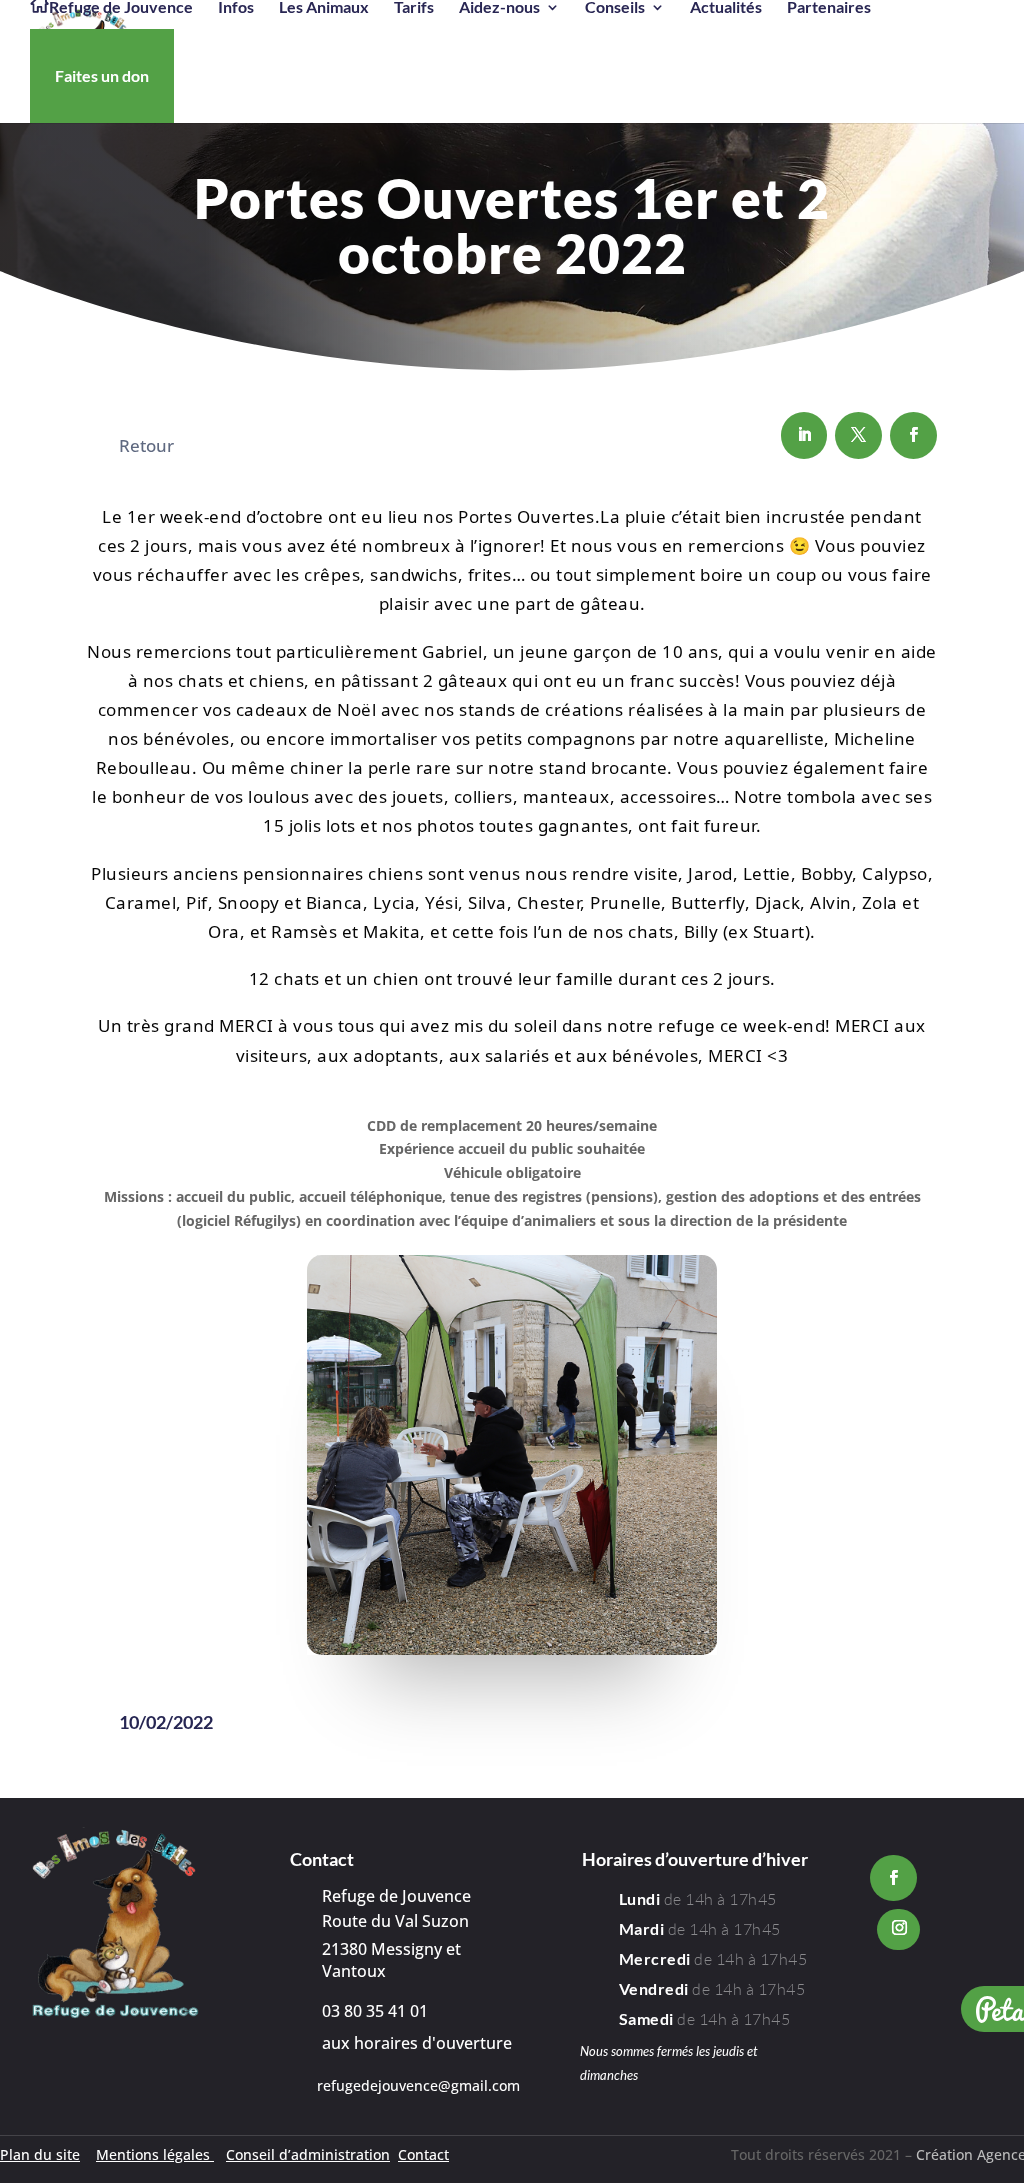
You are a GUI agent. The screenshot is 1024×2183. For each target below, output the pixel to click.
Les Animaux (324, 8)
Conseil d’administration (308, 2154)
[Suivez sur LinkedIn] (804, 435)
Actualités (726, 8)
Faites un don (102, 75)
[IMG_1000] (512, 1649)
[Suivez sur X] (858, 435)
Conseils (615, 8)
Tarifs (414, 8)
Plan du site (40, 2154)
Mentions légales (155, 2154)
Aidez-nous (499, 8)
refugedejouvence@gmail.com (418, 2085)
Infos (236, 8)
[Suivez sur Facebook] (913, 435)
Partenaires (829, 8)
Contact (423, 2154)
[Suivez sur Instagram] (898, 1929)
